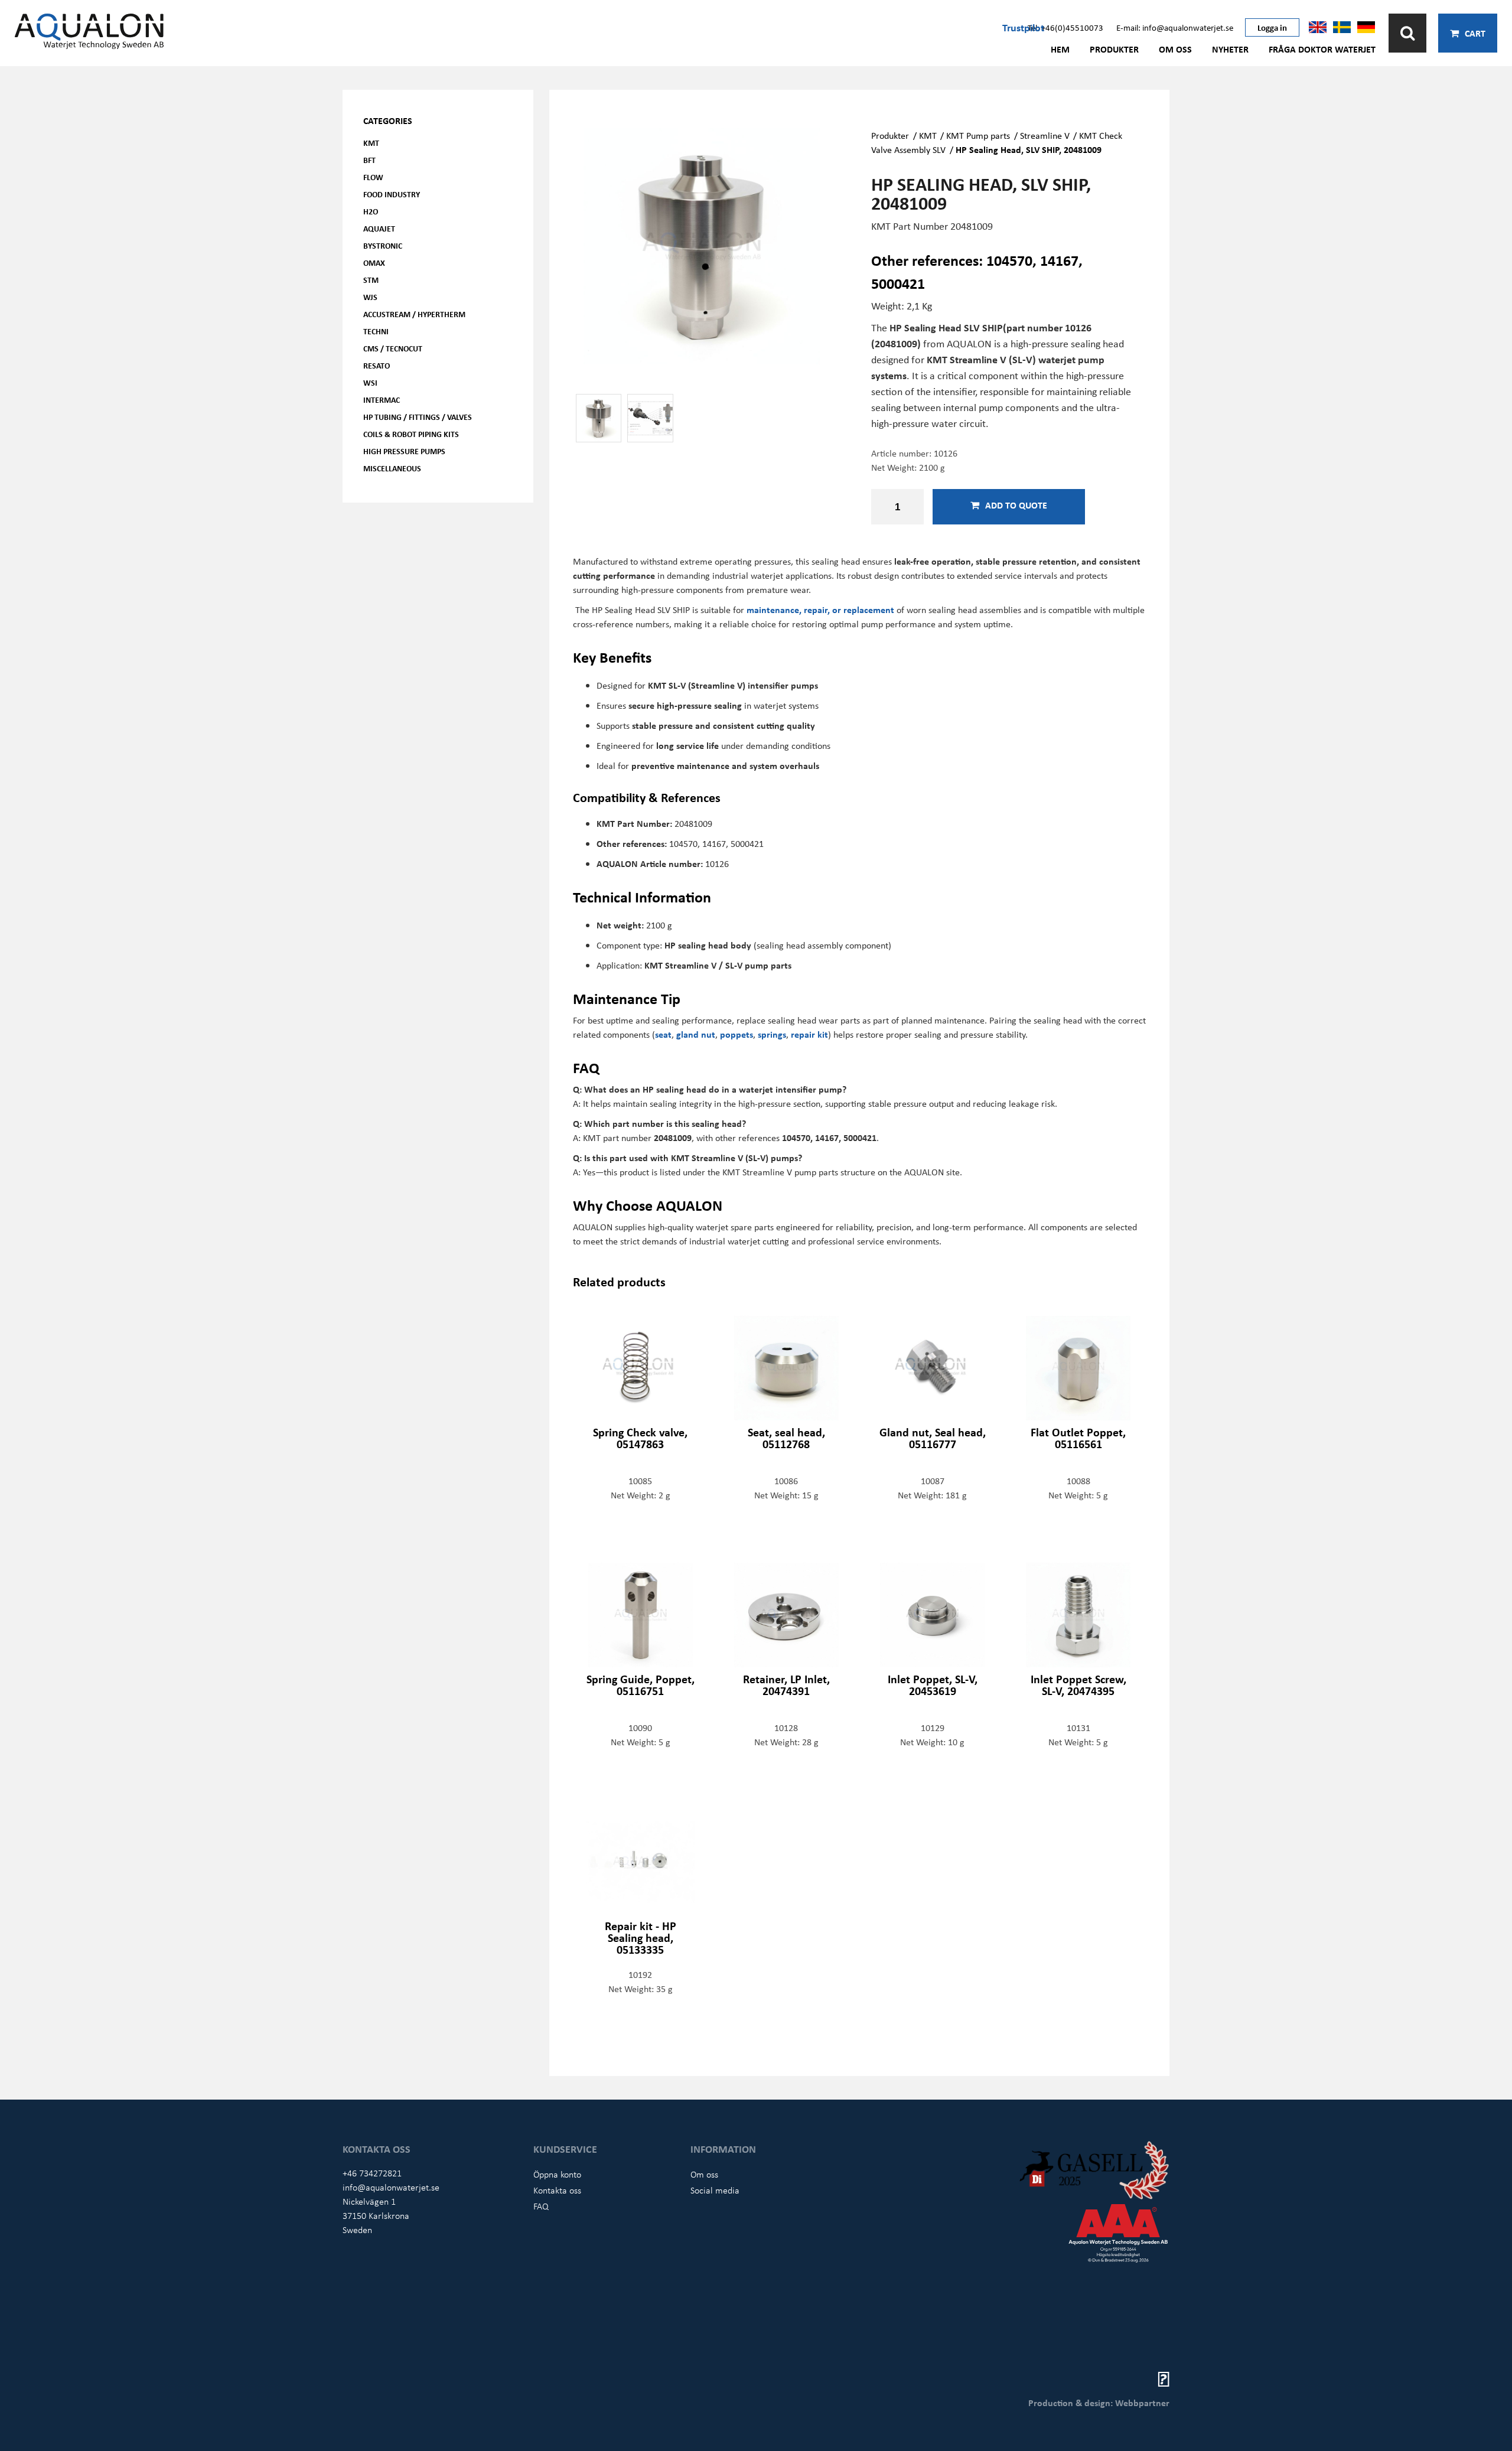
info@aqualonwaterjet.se (391, 2187)
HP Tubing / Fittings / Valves (418, 417)
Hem (1060, 49)
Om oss (1175, 49)
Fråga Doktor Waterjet (1322, 49)
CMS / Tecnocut (393, 348)
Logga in (1272, 27)
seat (663, 1034)
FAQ (541, 2206)
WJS (370, 297)
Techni (376, 331)
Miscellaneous (392, 468)
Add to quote (1016, 505)
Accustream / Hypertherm (414, 314)
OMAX (374, 263)
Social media (715, 2190)
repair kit (809, 1034)
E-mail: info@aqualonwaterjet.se (1175, 27)
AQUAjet (379, 228)
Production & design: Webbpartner (1099, 2403)
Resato (377, 365)
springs (772, 1034)
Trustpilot (1023, 27)
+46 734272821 (372, 2173)
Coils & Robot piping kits (411, 434)
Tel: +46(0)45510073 (1065, 27)
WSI (370, 382)
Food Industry (392, 194)
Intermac (382, 400)
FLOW (373, 177)
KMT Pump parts (978, 135)
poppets (737, 1034)
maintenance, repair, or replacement (820, 610)
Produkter (1114, 49)
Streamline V (1045, 135)
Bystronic (383, 245)
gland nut (696, 1034)
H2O (371, 211)
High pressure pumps (404, 451)
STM (371, 280)
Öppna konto (557, 2174)
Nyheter (1230, 49)
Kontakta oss (557, 2190)
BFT (369, 160)
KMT (371, 143)
